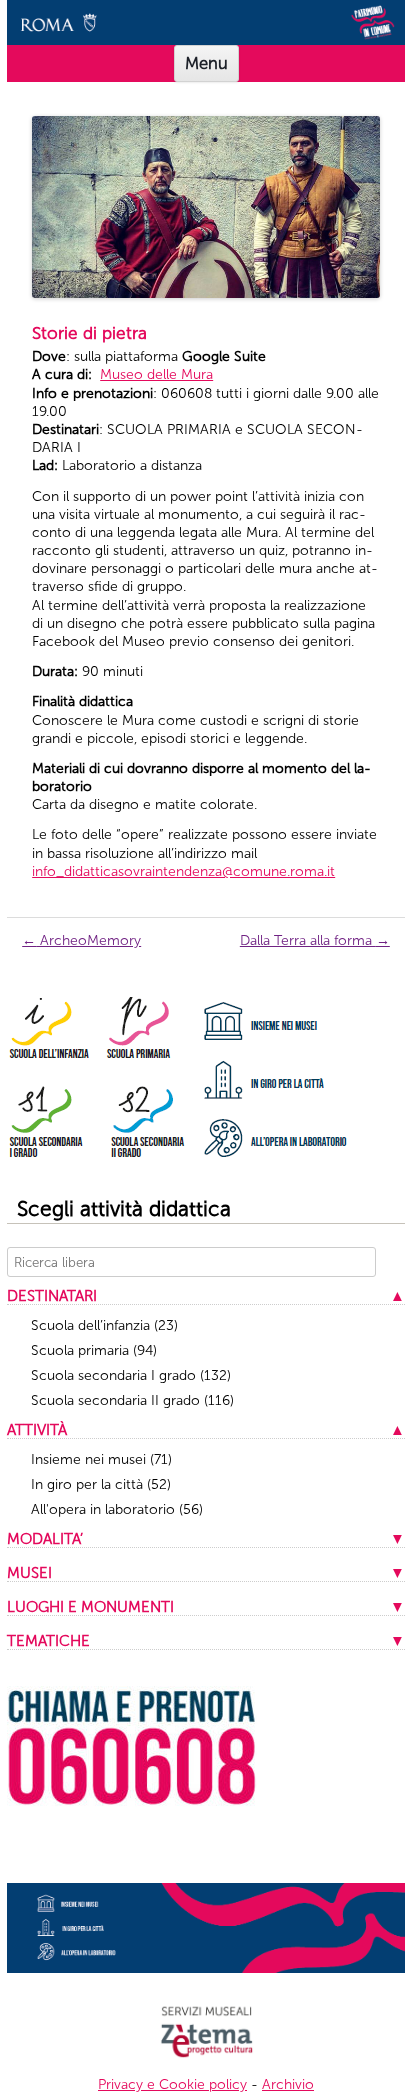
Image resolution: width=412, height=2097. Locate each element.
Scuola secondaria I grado (131, 1375)
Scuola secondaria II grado (132, 1400)
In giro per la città (101, 1484)
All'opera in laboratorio (117, 1509)
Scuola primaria (94, 1350)
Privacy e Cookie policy (172, 2084)
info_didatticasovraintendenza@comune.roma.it (183, 871)
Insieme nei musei (101, 1459)
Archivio (288, 2084)
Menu (206, 63)
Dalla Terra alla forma (315, 940)
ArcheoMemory (81, 940)
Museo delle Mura (156, 374)
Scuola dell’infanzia (104, 1325)
